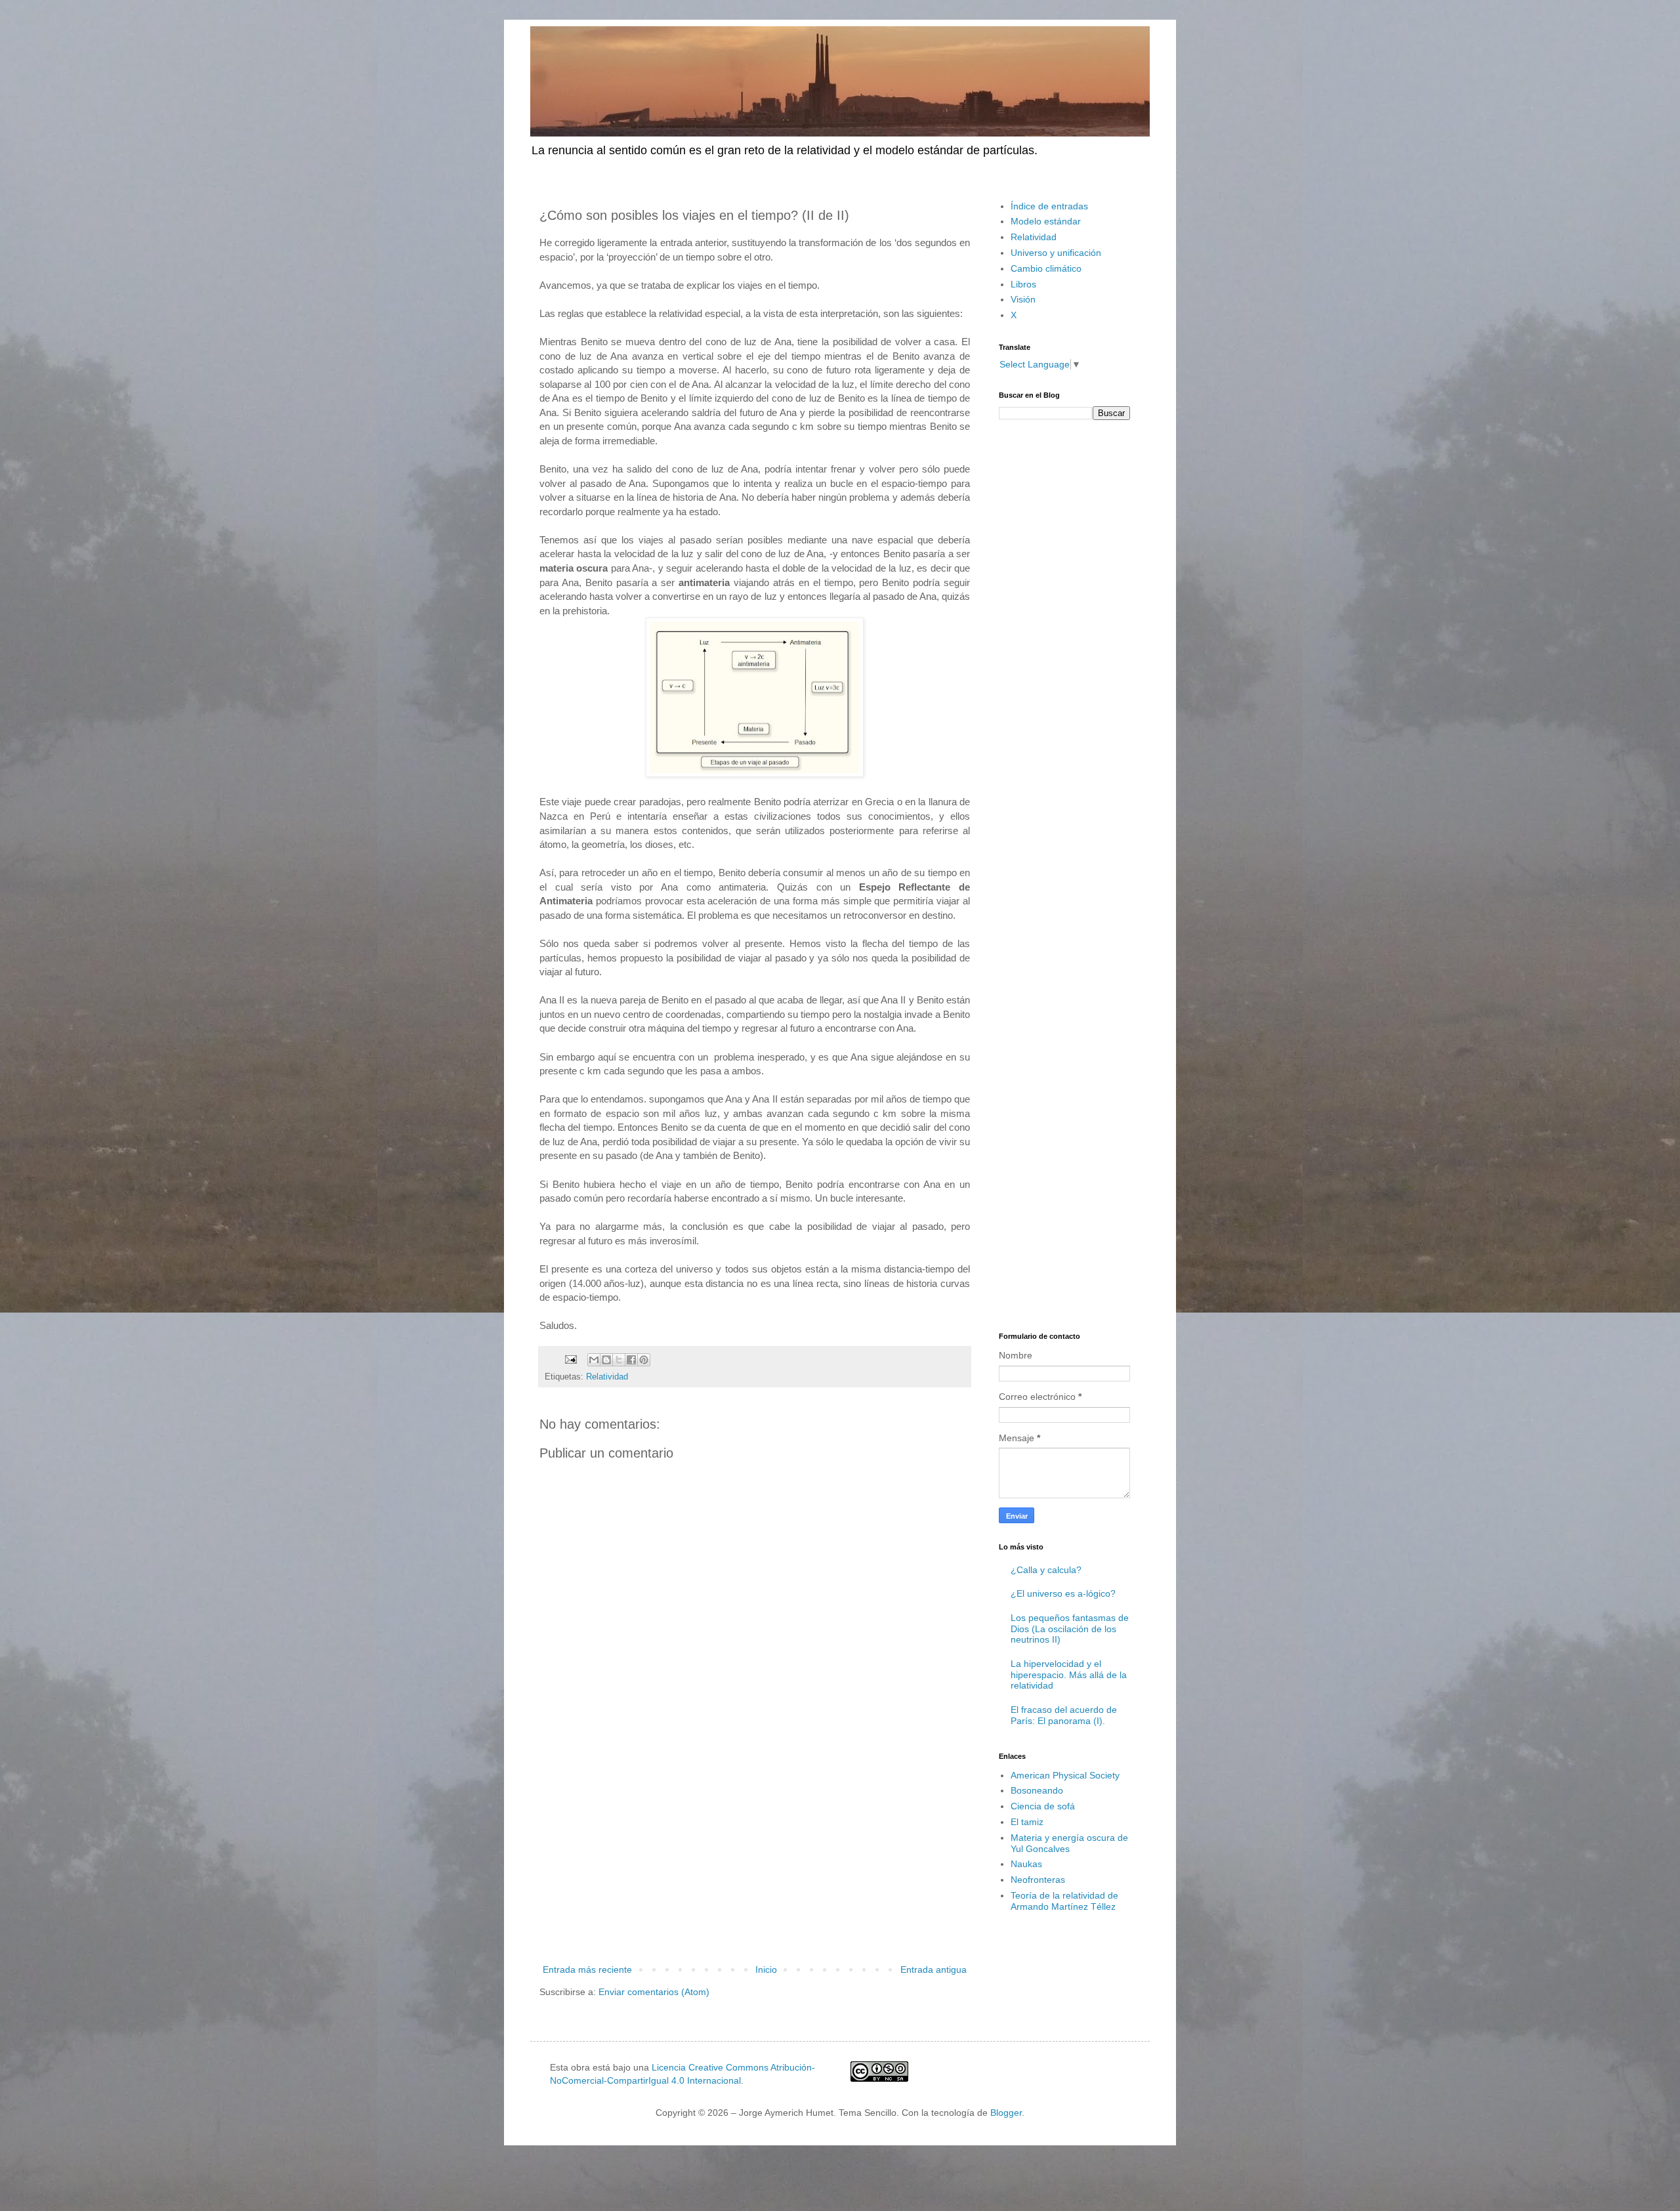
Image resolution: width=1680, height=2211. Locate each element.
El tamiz (1027, 1822)
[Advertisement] (755, 1853)
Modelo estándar (1046, 221)
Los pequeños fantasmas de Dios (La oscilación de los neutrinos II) (1070, 1629)
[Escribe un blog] (606, 1360)
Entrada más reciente (587, 1969)
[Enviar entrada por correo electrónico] (570, 1359)
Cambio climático (1046, 268)
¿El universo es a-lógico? (1063, 1593)
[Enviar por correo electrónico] (594, 1360)
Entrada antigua (934, 1969)
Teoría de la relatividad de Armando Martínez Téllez (1064, 1901)
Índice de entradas (1049, 206)
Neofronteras (1038, 1880)
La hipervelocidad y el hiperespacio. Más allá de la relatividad (1069, 1675)
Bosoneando (1037, 1790)
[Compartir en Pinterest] (644, 1360)
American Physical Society (1065, 1775)
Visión (1023, 299)
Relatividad (607, 1377)
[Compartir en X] (619, 1360)
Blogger (1006, 2113)
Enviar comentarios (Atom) (654, 1992)
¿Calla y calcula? (1046, 1570)
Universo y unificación (1056, 253)
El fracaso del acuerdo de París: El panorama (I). (1064, 1715)
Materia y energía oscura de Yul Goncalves (1069, 1843)
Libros (1023, 284)
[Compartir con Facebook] (631, 1360)
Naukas (1026, 1864)
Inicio (766, 1969)
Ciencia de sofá (1043, 1806)
